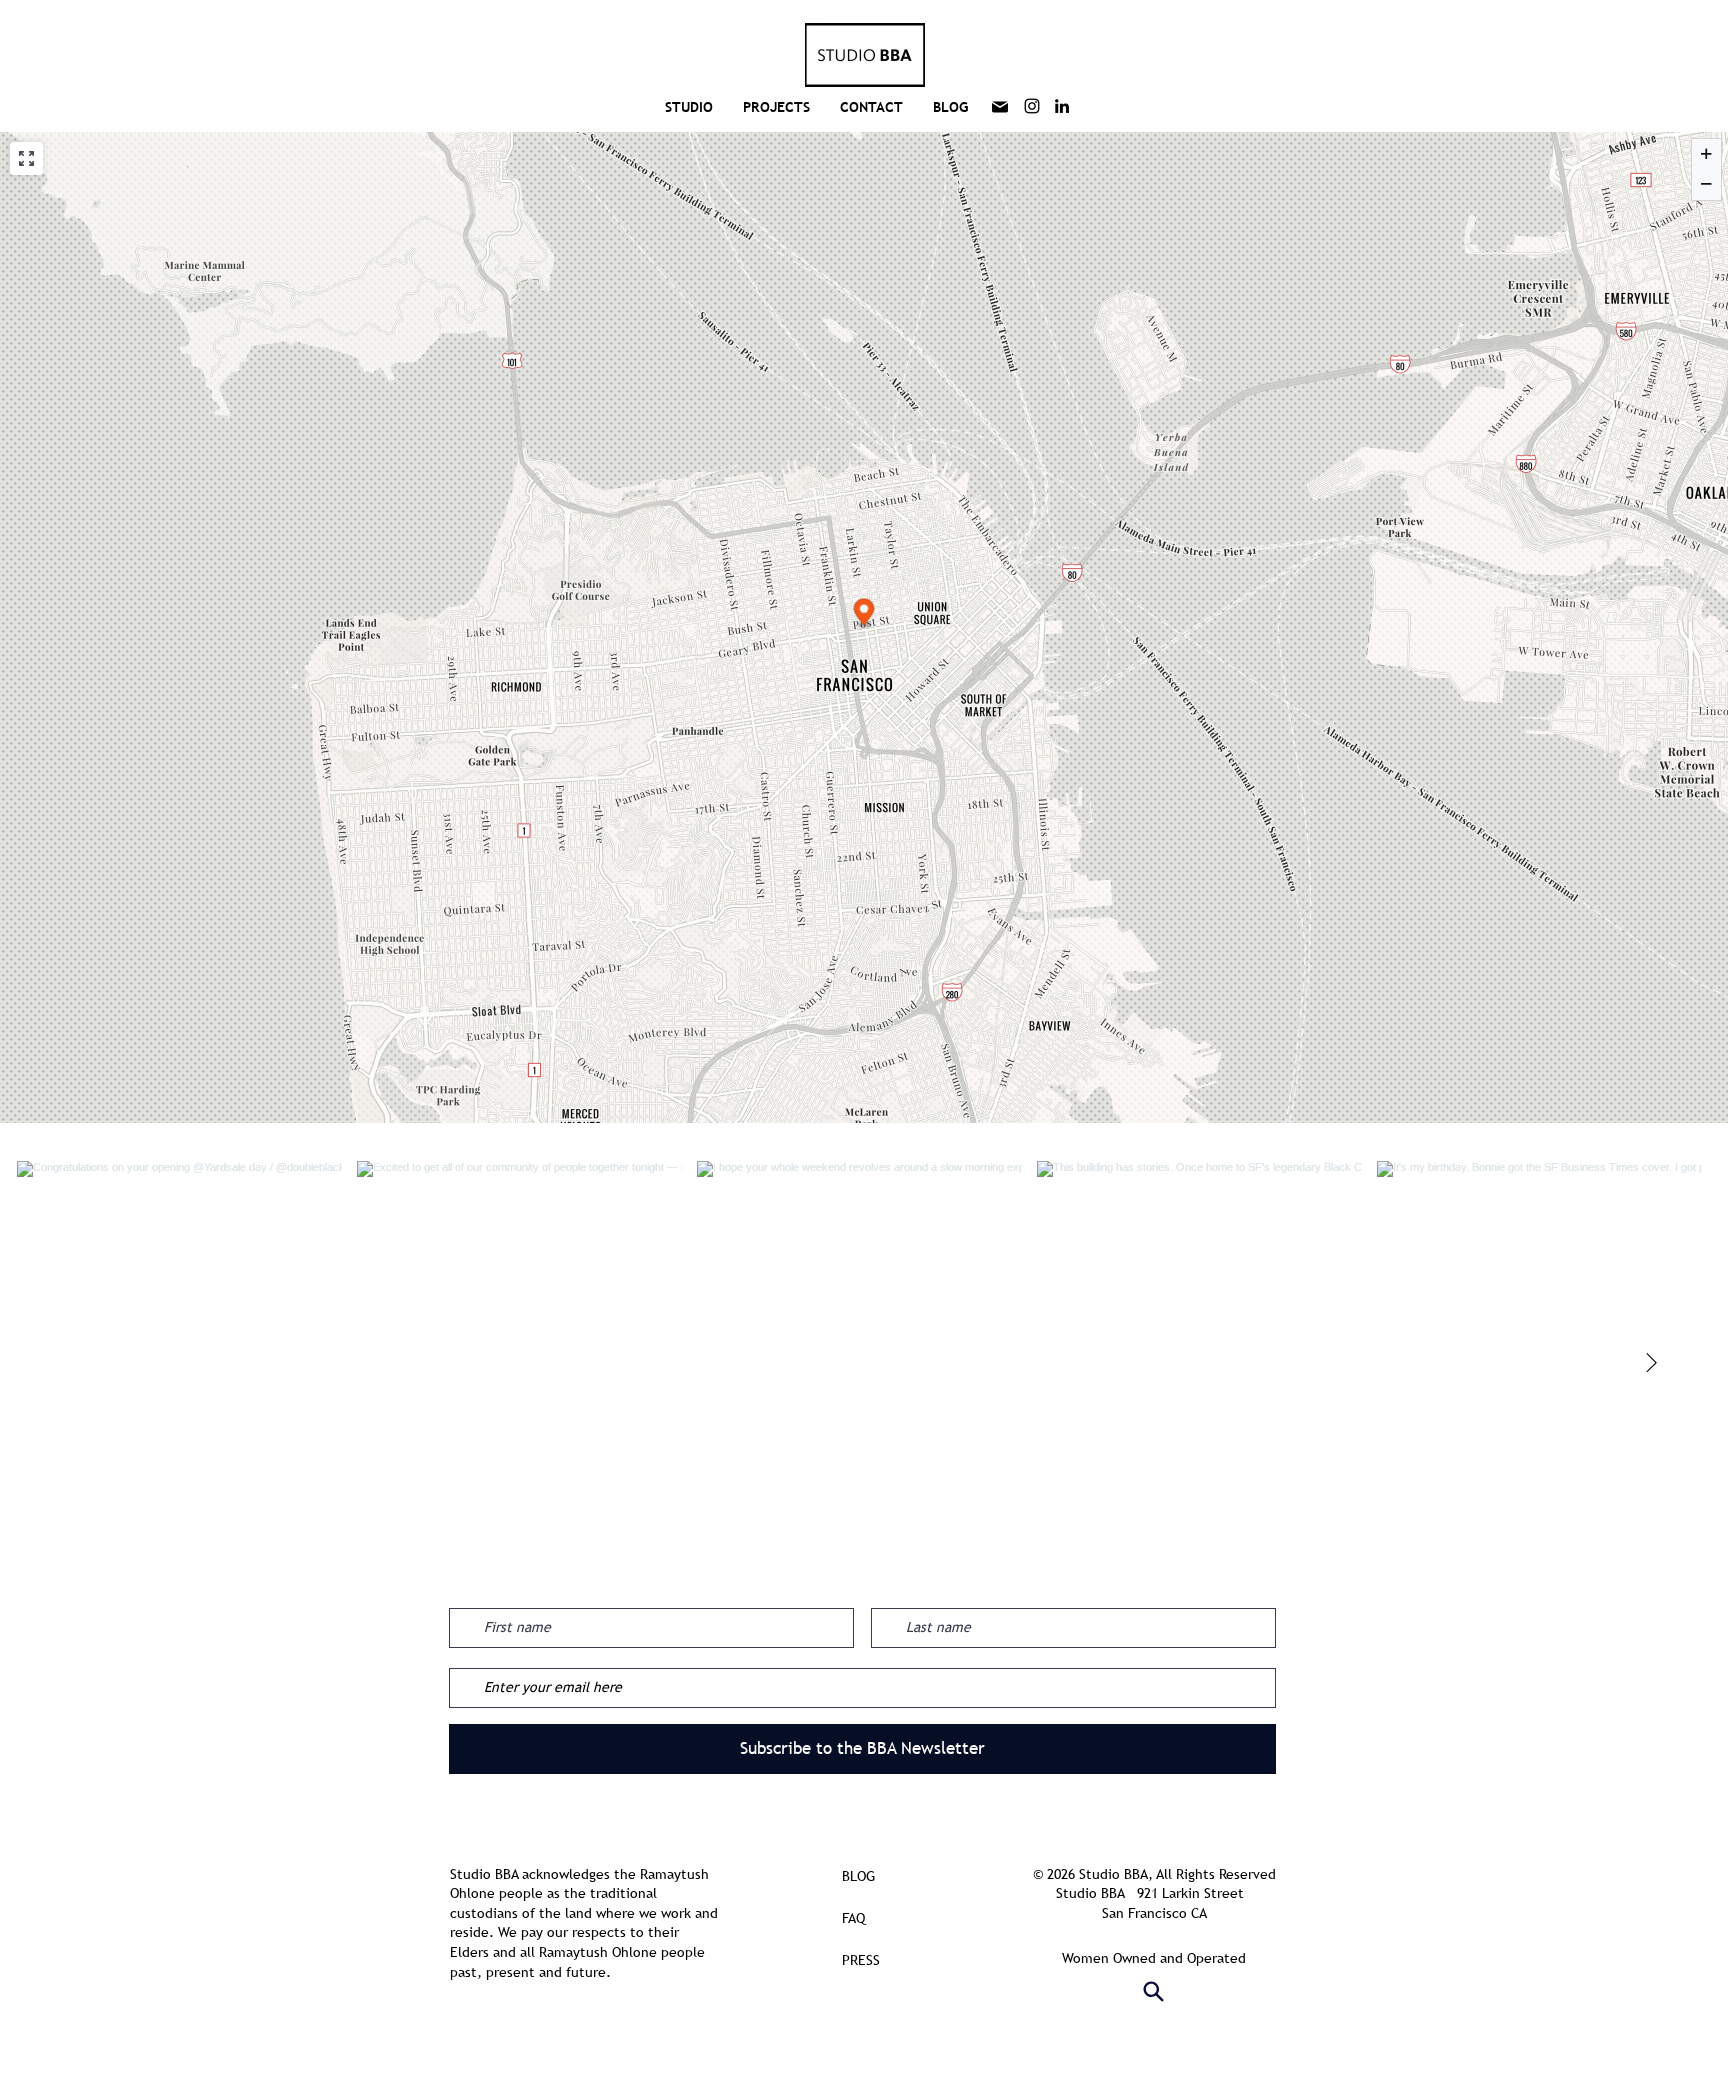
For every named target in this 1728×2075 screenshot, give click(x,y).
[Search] (1154, 1992)
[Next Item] (1651, 1363)
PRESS (861, 1960)
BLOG (858, 1876)
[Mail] (999, 107)
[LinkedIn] (1062, 106)
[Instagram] (1032, 106)
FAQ (853, 1918)
